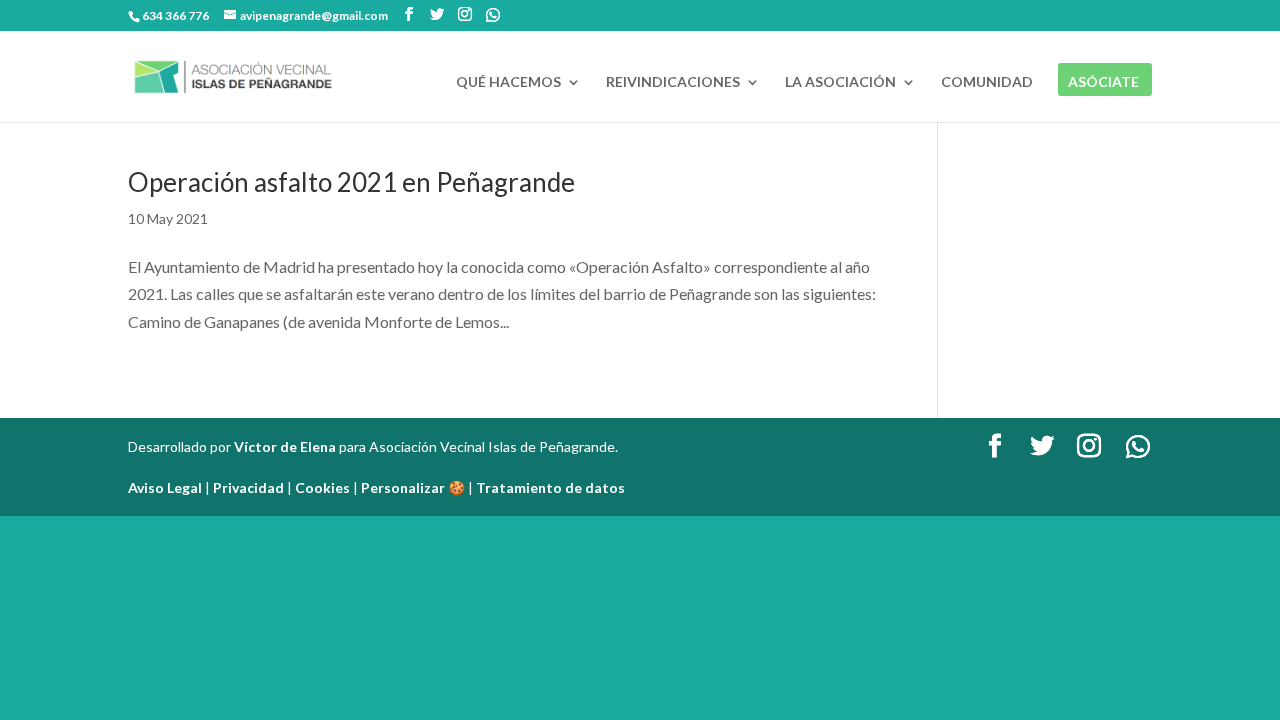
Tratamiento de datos (550, 487)
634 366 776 (175, 15)
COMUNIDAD (987, 82)
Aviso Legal (165, 487)
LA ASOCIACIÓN (840, 82)
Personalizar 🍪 (413, 487)
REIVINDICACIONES (673, 82)
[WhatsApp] (493, 15)
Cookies (322, 487)
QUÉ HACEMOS (508, 82)
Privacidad (248, 487)
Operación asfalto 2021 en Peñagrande (351, 182)
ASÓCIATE (1103, 82)
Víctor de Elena (285, 446)
